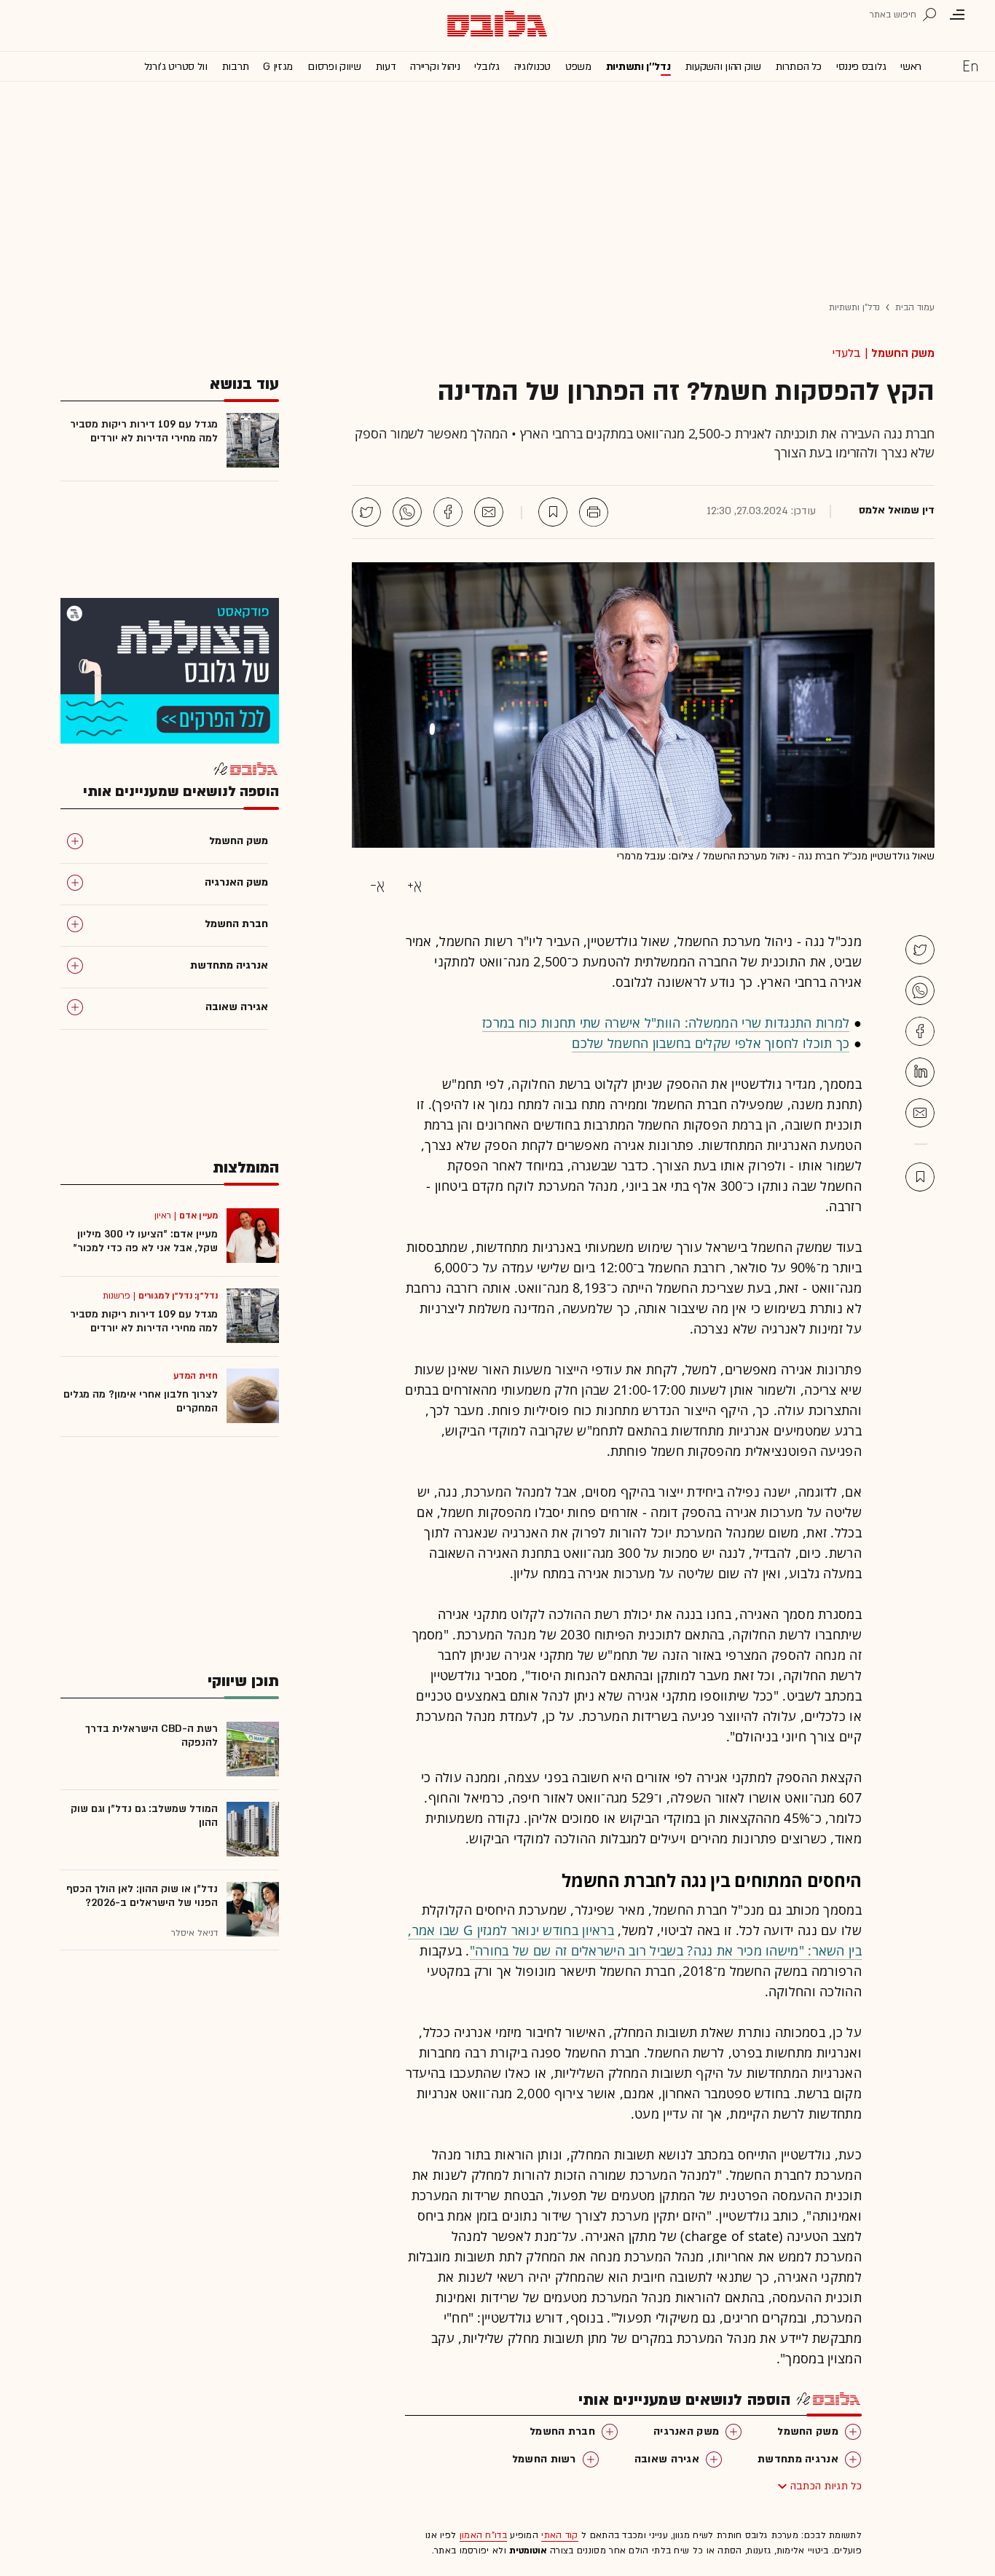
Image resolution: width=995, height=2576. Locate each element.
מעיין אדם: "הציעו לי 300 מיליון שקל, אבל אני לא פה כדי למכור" (145, 1241)
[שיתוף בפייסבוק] (448, 512)
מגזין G (278, 67)
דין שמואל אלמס (897, 511)
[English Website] (970, 66)
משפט (578, 67)
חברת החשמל (562, 2431)
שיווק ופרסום (334, 67)
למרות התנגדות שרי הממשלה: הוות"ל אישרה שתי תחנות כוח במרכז (666, 1023)
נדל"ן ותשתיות (854, 307)
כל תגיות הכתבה (826, 2486)
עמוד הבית (915, 307)
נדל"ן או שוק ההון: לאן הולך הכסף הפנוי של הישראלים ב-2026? (142, 1896)
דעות (386, 67)
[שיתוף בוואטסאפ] (407, 512)
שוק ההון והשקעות (723, 67)
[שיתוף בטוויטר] (366, 512)
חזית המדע (196, 1376)
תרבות (236, 67)
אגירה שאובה (667, 2459)
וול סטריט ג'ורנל (176, 67)
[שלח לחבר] (920, 1113)
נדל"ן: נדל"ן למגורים (178, 1296)
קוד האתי (559, 2535)
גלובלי (487, 67)
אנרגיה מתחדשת (798, 2459)
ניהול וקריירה (435, 67)
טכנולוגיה (532, 67)
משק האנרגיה (686, 2431)
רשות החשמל (544, 2459)
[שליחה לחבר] (489, 512)
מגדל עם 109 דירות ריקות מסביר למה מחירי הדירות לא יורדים (144, 431)
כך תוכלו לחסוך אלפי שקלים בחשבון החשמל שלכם (711, 1043)
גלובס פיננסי (861, 67)
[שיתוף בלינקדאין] (920, 1072)
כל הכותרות (799, 67)
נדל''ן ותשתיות (638, 67)
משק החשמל (903, 353)
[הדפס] (594, 512)
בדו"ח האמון (483, 2535)
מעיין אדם (198, 1216)
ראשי (911, 67)
